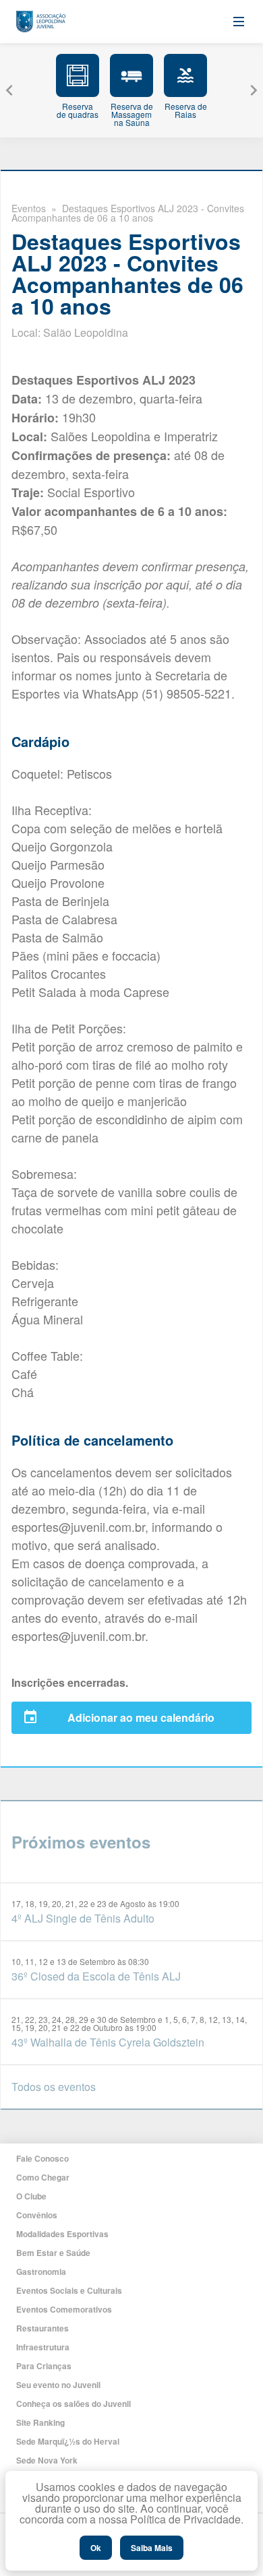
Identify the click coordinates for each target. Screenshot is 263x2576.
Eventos (29, 208)
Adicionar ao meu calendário (141, 1717)
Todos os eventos (54, 2087)
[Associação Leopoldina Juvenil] (41, 22)
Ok (96, 2548)
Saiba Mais (152, 2548)
